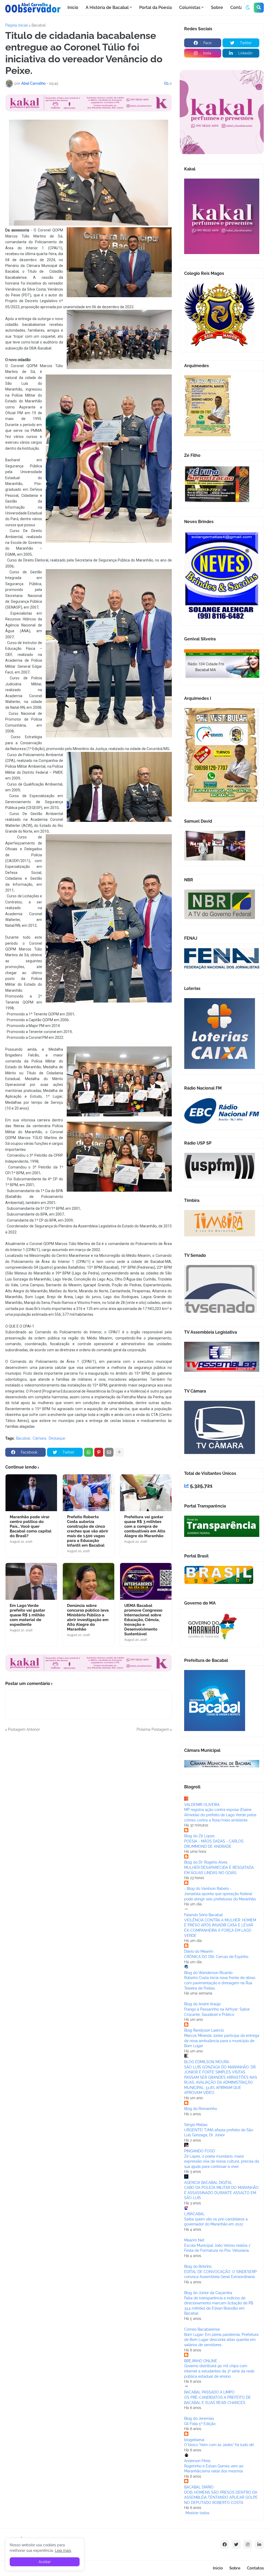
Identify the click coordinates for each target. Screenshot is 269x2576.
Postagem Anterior (24, 1729)
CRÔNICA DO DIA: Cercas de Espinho (216, 1957)
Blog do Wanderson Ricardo (208, 1973)
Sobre (235, 2568)
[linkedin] (259, 2544)
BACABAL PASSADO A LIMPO (209, 2392)
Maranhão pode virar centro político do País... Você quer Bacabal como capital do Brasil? (31, 1526)
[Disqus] (89, 1798)
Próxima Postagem (153, 1729)
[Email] (109, 1452)
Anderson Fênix (197, 2461)
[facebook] (225, 2544)
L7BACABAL (194, 2214)
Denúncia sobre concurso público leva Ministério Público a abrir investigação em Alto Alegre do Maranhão (88, 1617)
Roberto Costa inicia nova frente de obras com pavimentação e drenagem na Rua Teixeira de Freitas (220, 1983)
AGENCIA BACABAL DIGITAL (208, 2183)
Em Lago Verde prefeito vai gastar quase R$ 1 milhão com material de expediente (27, 1615)
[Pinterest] (99, 1452)
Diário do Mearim (199, 1951)
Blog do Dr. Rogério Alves (206, 1862)
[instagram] (248, 2544)
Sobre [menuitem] (217, 7)
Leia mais (63, 2550)
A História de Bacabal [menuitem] (107, 7)
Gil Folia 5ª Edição (200, 2424)
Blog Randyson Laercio (204, 2030)
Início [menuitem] (73, 7)
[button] (248, 8)
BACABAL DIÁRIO (199, 2487)
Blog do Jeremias (199, 2418)
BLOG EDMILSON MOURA (207, 2062)
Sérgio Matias (196, 2125)
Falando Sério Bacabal (203, 1915)
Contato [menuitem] (239, 7)
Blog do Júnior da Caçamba (208, 2293)
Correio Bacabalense (202, 2329)
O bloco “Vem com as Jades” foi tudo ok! (219, 2445)
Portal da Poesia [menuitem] (156, 7)
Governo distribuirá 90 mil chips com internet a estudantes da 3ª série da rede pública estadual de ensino (219, 2371)
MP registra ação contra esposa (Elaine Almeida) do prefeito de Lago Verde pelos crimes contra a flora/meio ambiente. (220, 1815)
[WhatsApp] (89, 1452)
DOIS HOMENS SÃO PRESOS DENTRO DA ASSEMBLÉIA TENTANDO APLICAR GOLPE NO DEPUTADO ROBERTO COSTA (221, 2497)
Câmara (39, 1438)
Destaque (57, 1438)
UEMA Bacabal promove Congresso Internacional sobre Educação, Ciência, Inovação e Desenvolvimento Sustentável (143, 1620)
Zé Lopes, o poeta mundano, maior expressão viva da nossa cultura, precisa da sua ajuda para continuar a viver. (222, 2161)
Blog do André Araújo (202, 2004)
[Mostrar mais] (119, 1452)
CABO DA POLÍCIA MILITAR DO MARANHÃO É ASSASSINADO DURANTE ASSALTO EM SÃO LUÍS (221, 2193)
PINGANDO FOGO (200, 2151)
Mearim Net (194, 2240)
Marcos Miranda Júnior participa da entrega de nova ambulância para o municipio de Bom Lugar (222, 2041)
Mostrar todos (197, 2513)
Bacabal (39, 25)
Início (218, 2568)
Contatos (255, 2568)
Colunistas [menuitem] (190, 7)
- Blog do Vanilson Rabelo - (208, 1889)
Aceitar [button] (45, 2562)
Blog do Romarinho (201, 2109)
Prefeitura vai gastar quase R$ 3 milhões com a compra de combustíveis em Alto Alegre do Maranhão (145, 1526)
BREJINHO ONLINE (201, 2361)
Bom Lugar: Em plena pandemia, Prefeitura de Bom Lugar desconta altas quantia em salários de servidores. (221, 2340)
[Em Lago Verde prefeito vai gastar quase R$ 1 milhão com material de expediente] (31, 1581)
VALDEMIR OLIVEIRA (202, 1805)
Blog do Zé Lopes (199, 1836)
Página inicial (17, 25)
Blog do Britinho (198, 2266)
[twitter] (236, 2544)
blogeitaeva (194, 2440)
